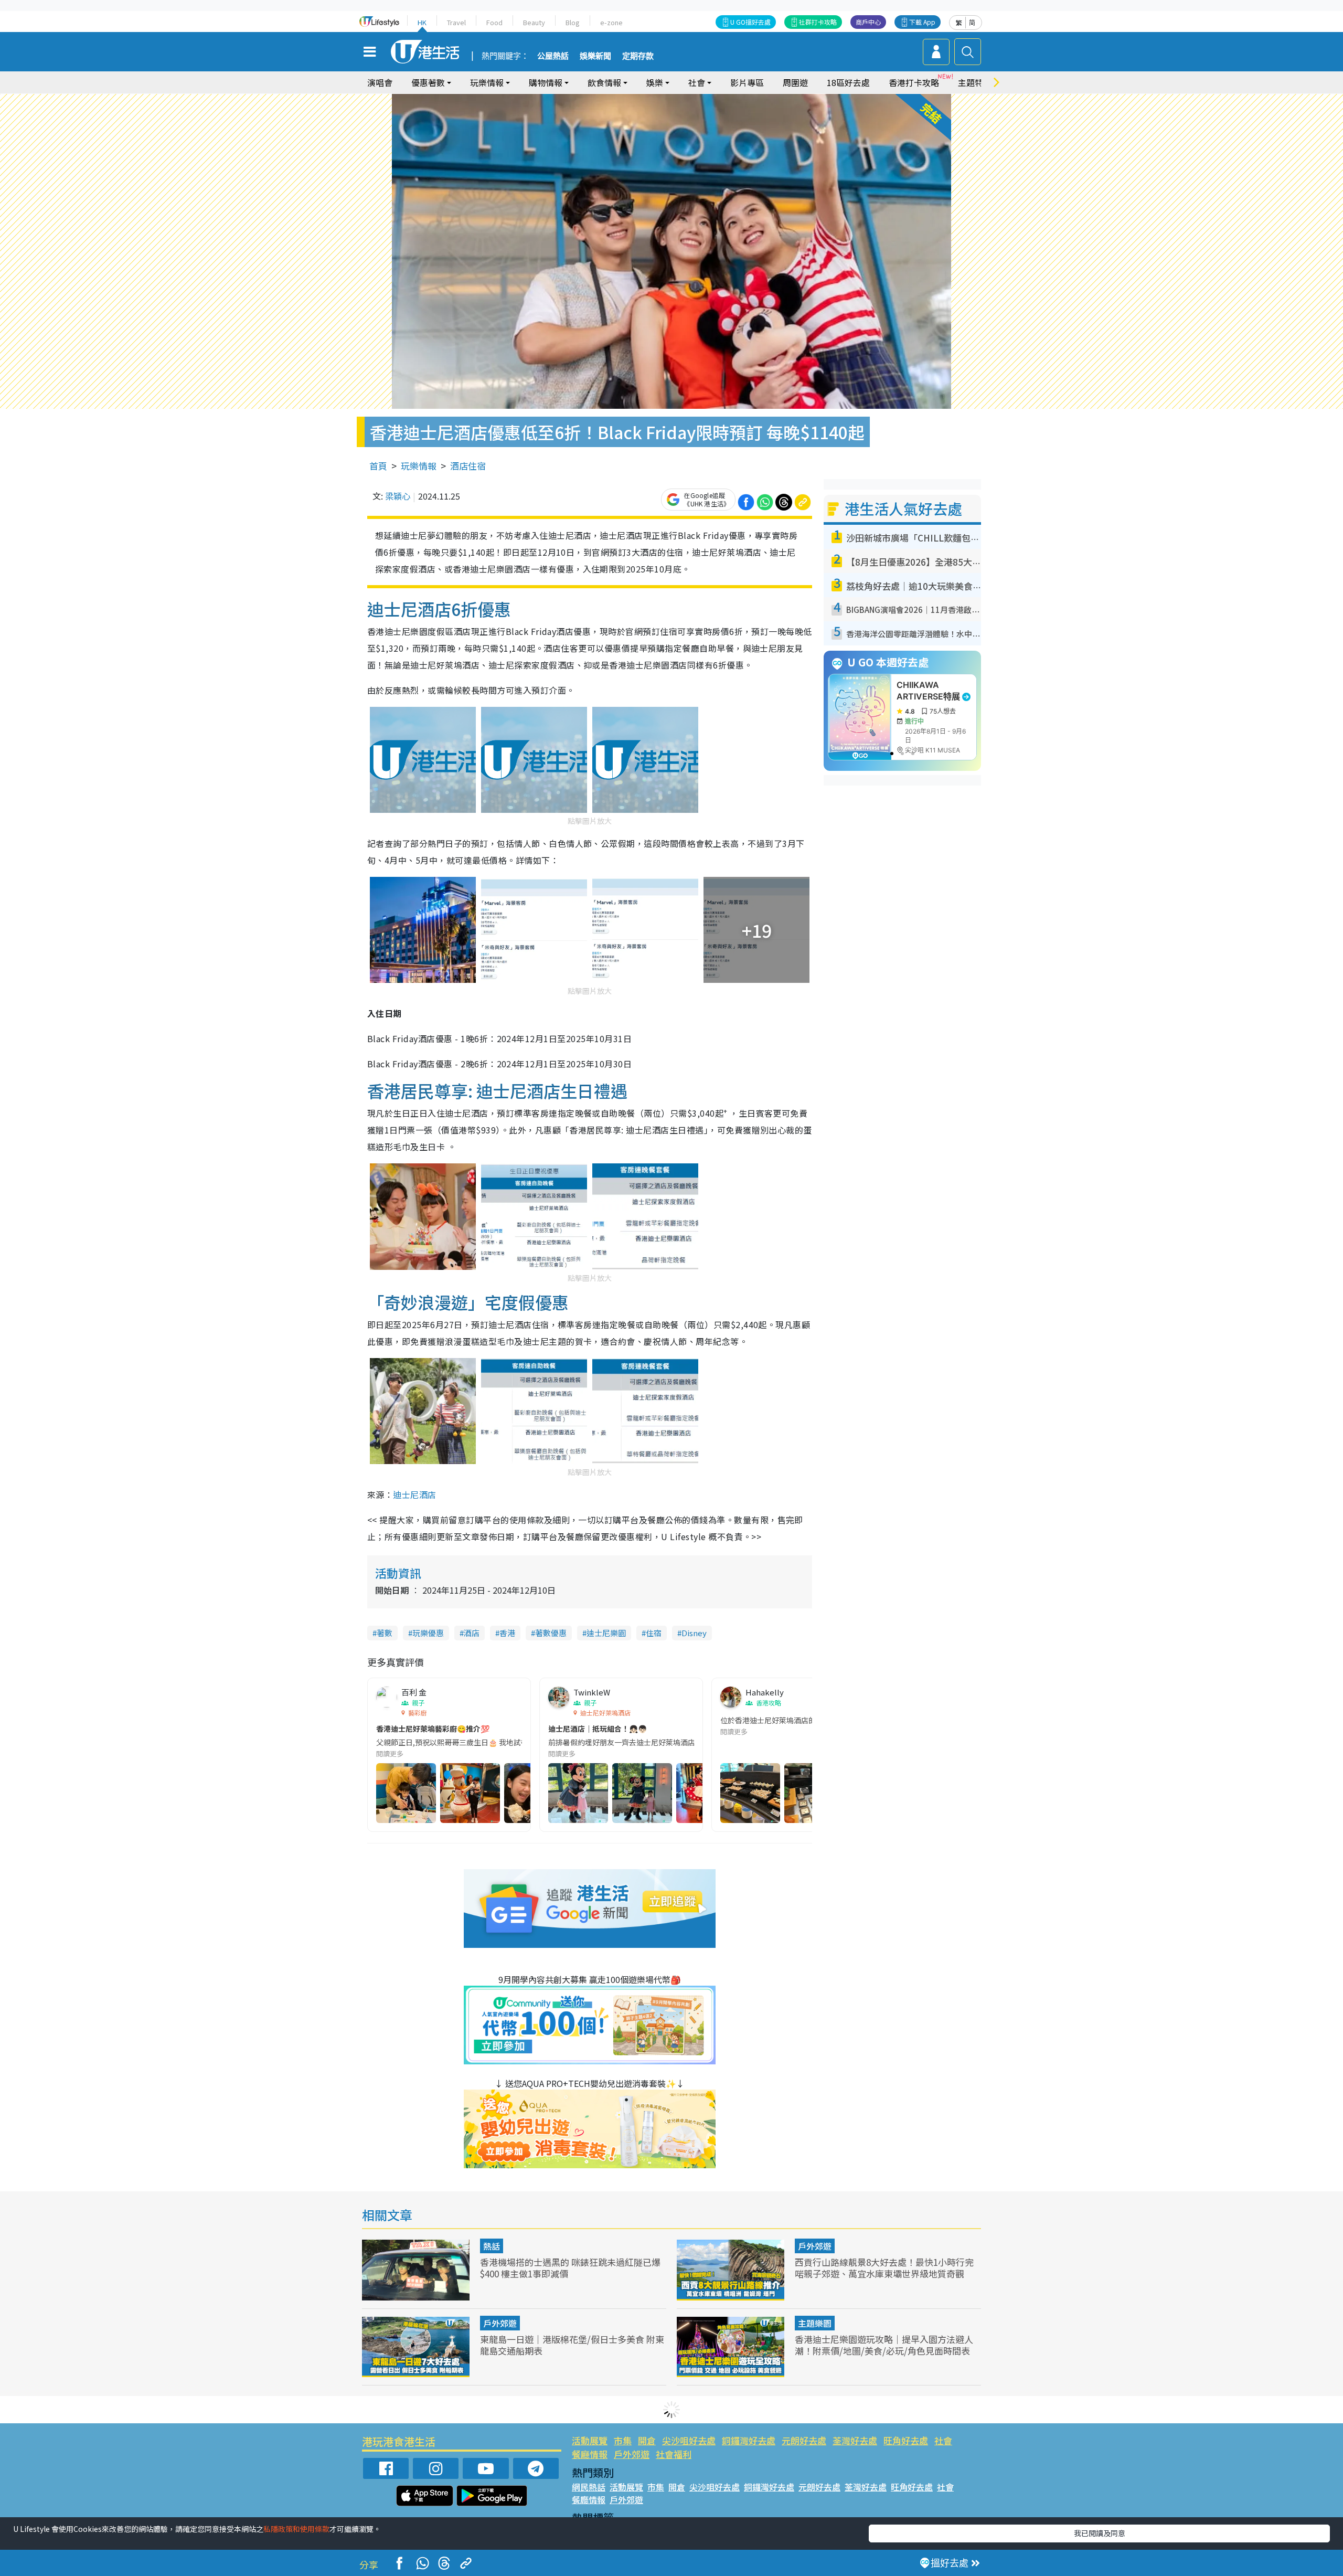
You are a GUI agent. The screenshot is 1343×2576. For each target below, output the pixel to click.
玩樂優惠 (428, 1633)
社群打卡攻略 (818, 22)
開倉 (647, 2440)
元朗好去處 (804, 2440)
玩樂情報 (419, 466)
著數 (385, 1633)
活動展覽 (590, 2440)
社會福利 (674, 2454)
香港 (507, 1633)
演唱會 (380, 82)
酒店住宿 (468, 466)
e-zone (611, 22)
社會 (943, 2440)
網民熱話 (589, 2487)
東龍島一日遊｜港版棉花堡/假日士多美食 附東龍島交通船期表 (572, 2345)
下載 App (922, 22)
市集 (623, 2440)
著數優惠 (551, 1633)
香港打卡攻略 (914, 82)
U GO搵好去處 (750, 22)
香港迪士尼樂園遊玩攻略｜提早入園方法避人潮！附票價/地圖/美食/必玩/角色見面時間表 (884, 2345)
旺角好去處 (906, 2440)
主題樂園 (815, 2323)
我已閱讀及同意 (1100, 2533)
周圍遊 (795, 82)
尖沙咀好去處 (689, 2440)
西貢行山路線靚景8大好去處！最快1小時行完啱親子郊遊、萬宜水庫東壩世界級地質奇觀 (884, 2268)
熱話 (492, 2246)
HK (422, 22)
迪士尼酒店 (414, 1494)
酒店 (472, 1633)
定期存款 (638, 56)
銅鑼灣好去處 (749, 2440)
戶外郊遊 (815, 2246)
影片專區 (747, 82)
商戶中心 (868, 22)
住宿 (654, 1633)
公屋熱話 (553, 56)
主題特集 (975, 82)
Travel (456, 22)
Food (494, 22)
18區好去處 (848, 82)
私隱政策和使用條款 (296, 2529)
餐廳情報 (590, 2454)
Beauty (534, 22)
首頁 (378, 466)
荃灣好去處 (855, 2440)
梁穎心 (398, 496)
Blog (573, 22)
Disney (694, 1633)
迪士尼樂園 (606, 1633)
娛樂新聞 (595, 56)
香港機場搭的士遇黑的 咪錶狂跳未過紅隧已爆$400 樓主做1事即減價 (570, 2268)
